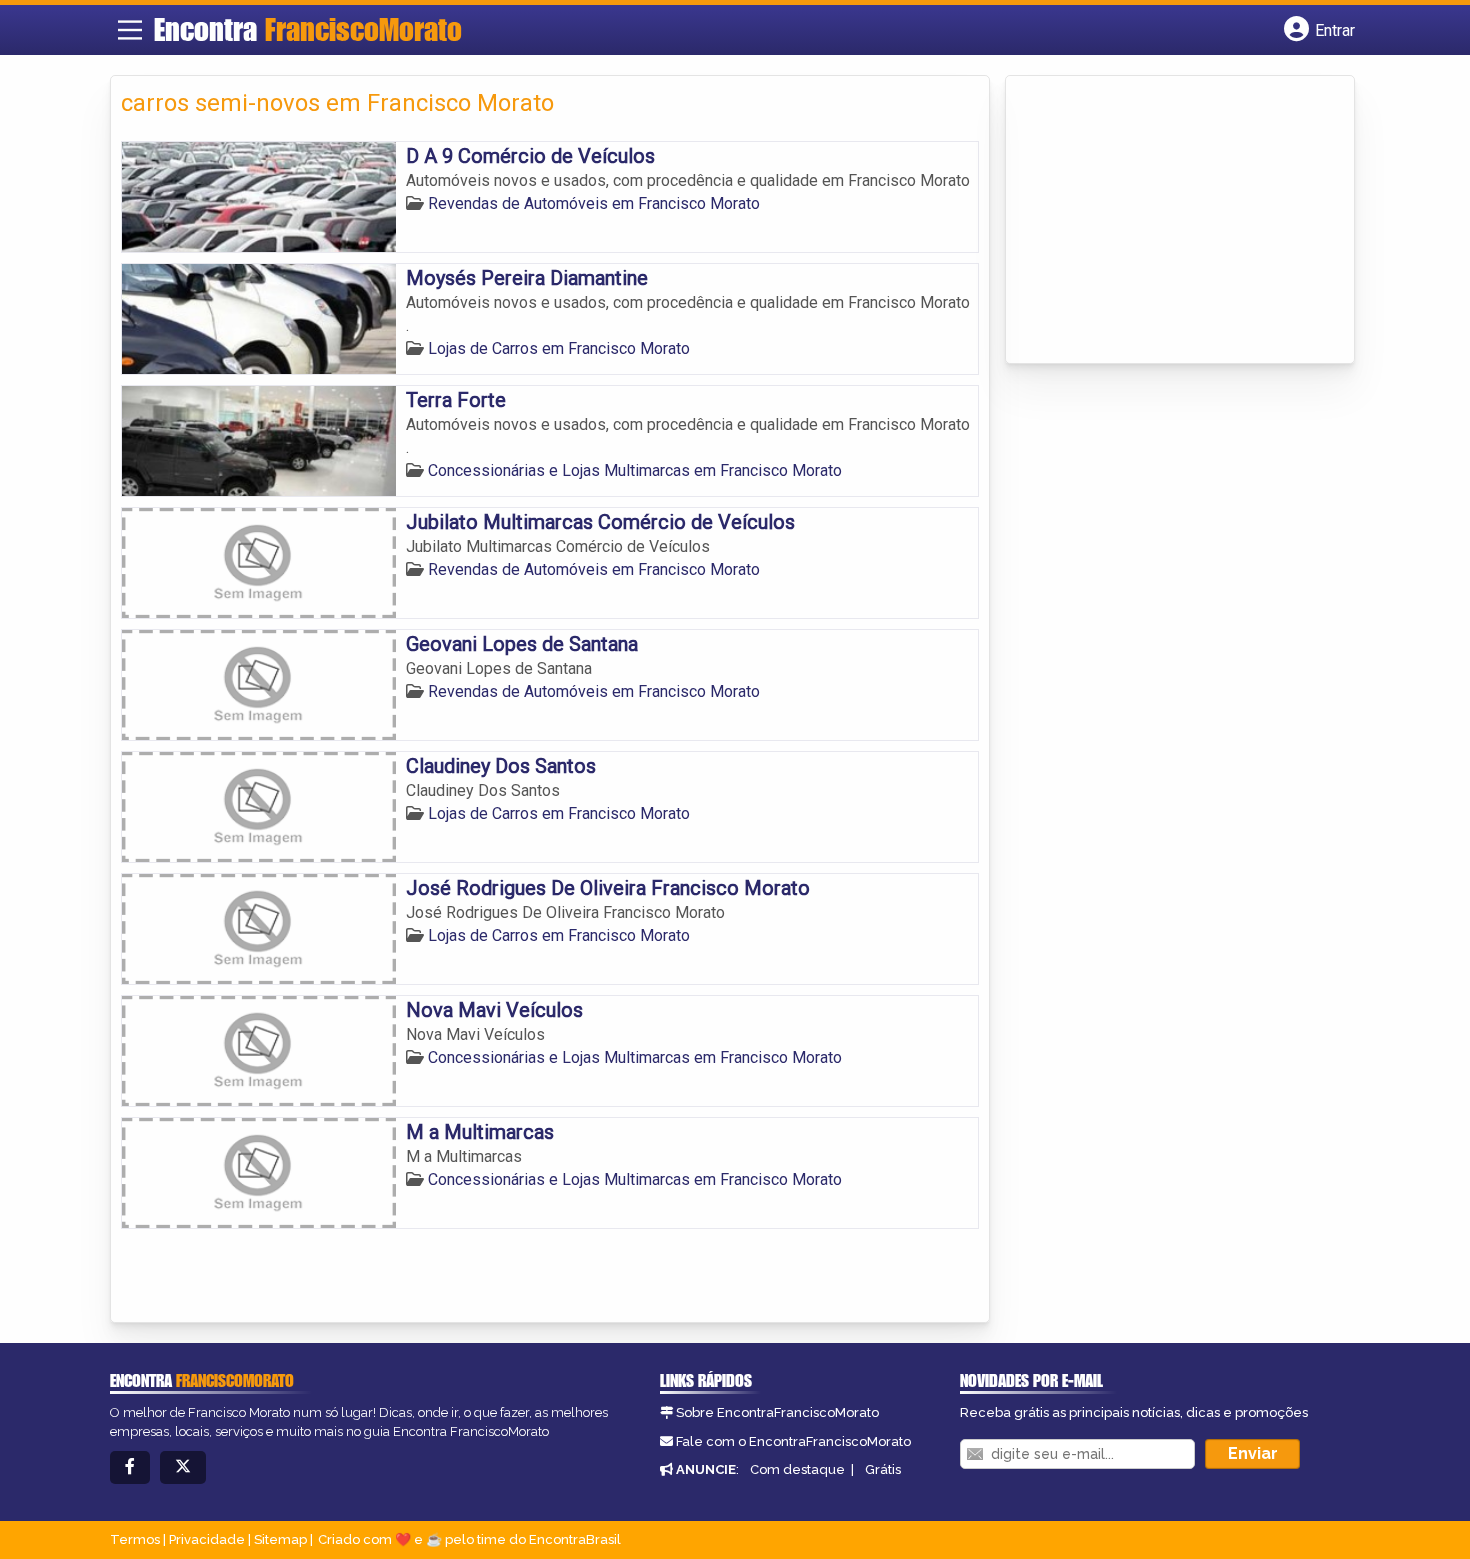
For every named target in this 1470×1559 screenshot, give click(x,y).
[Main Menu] (130, 30)
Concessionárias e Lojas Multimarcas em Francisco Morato (635, 470)
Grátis (883, 1469)
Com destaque (797, 1469)
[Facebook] (130, 1467)
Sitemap (280, 1539)
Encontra (308, 29)
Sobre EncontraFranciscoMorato (777, 1412)
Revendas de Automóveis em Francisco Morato (594, 203)
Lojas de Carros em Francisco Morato (559, 348)
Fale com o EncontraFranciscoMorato (793, 1441)
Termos (135, 1539)
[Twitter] (183, 1467)
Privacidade (207, 1539)
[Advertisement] (1166, 221)
